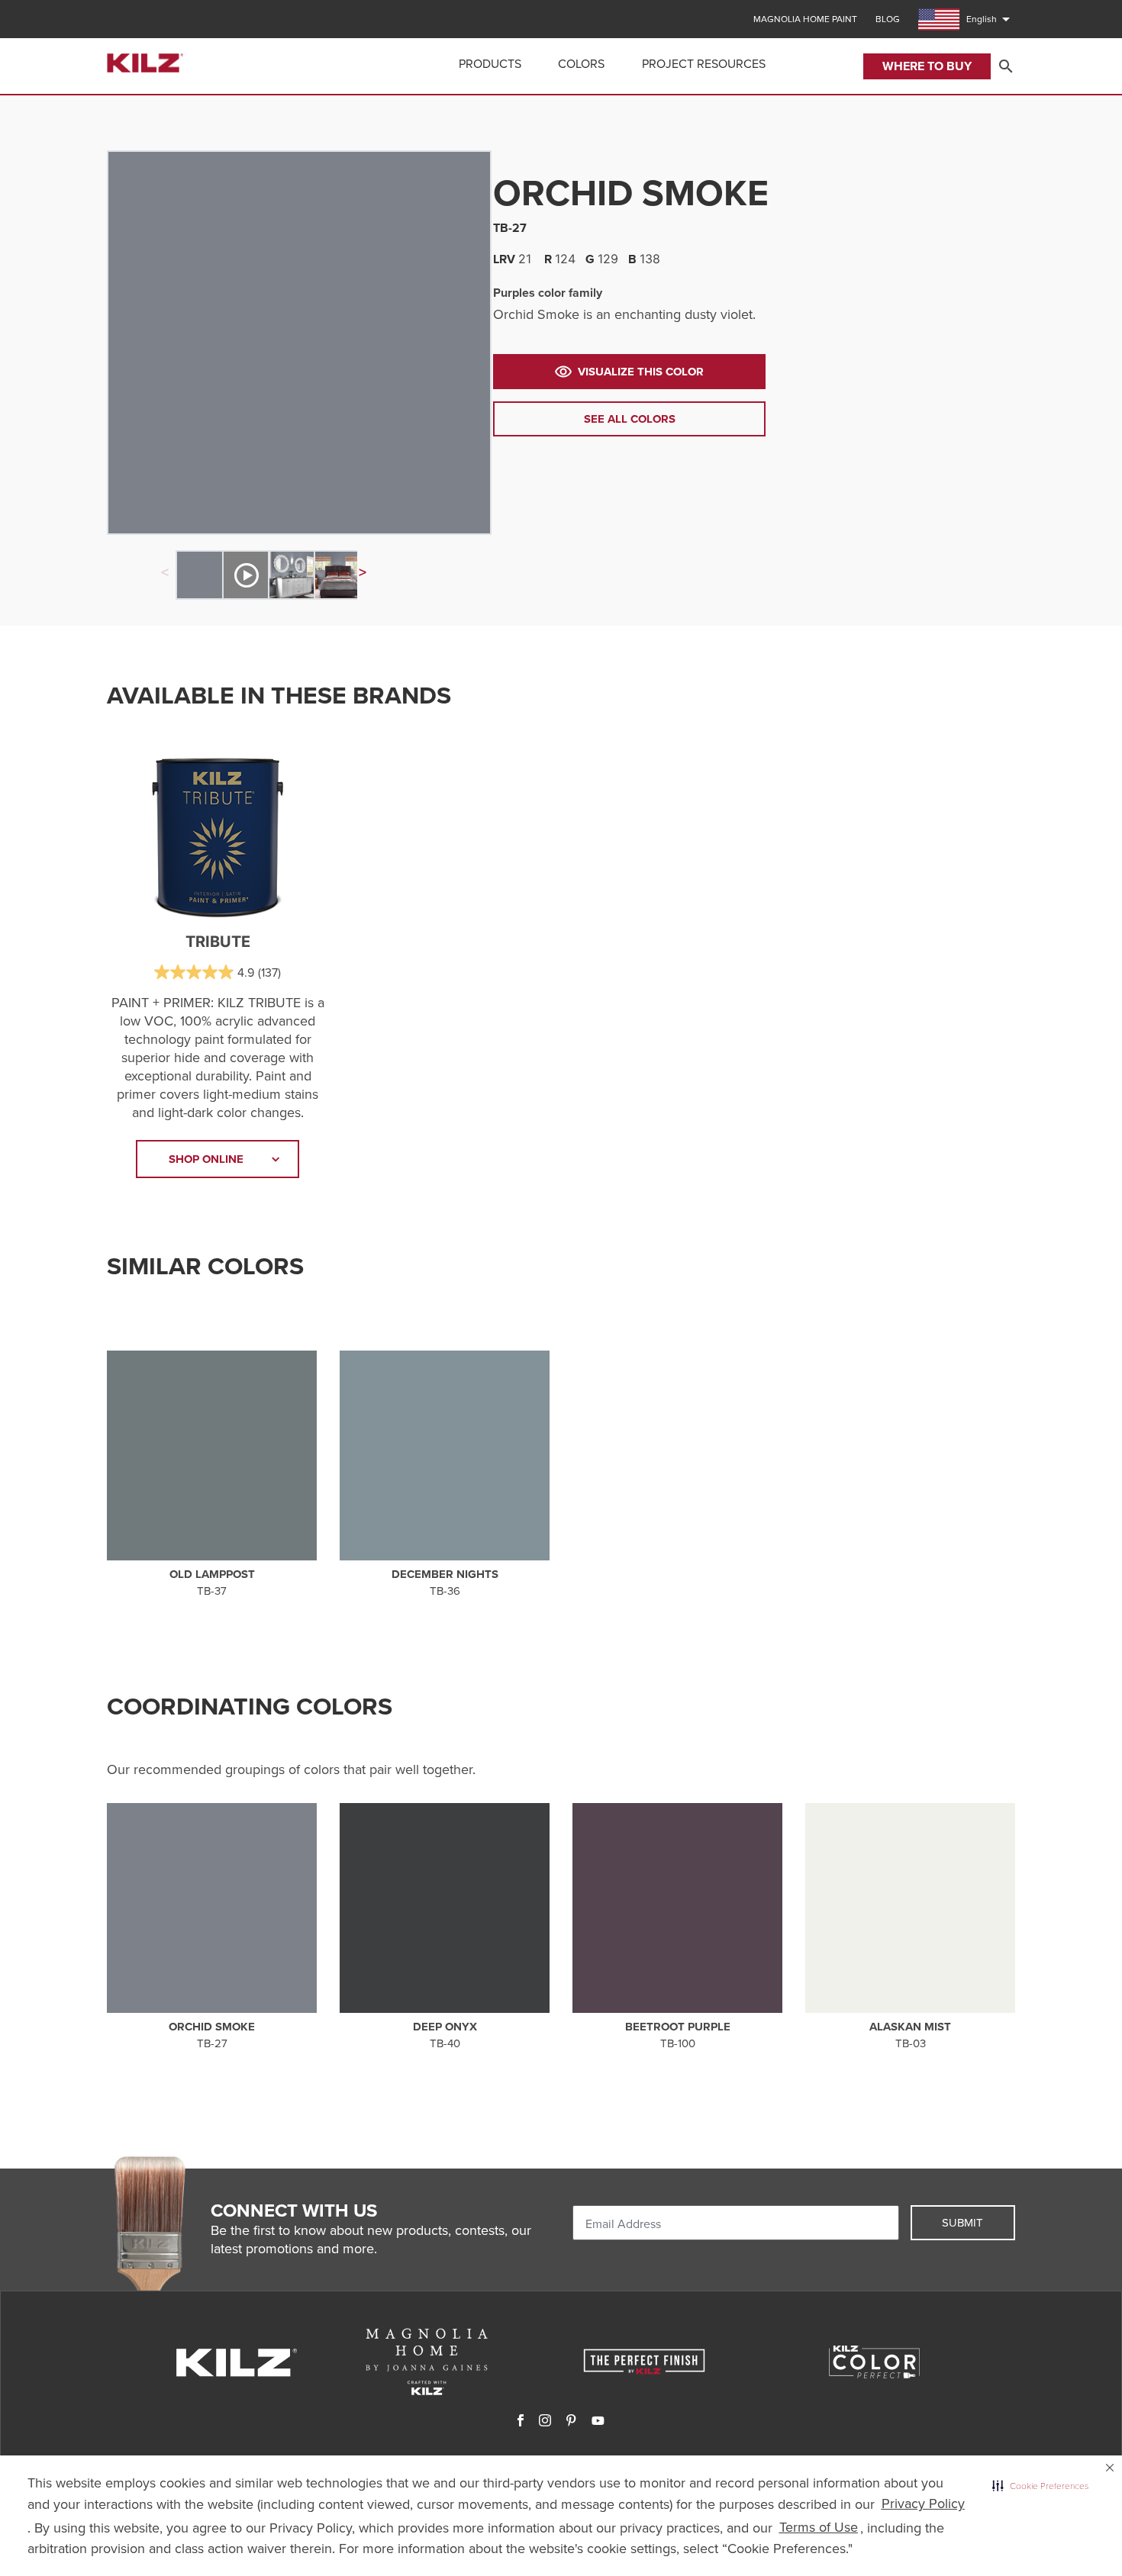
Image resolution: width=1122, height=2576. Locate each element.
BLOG (888, 19)
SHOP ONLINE (206, 1159)
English (991, 19)
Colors (581, 64)
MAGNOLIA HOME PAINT (805, 19)
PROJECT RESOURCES (704, 64)
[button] (1040, 2486)
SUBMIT (962, 2223)
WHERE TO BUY (927, 66)
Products (490, 64)
